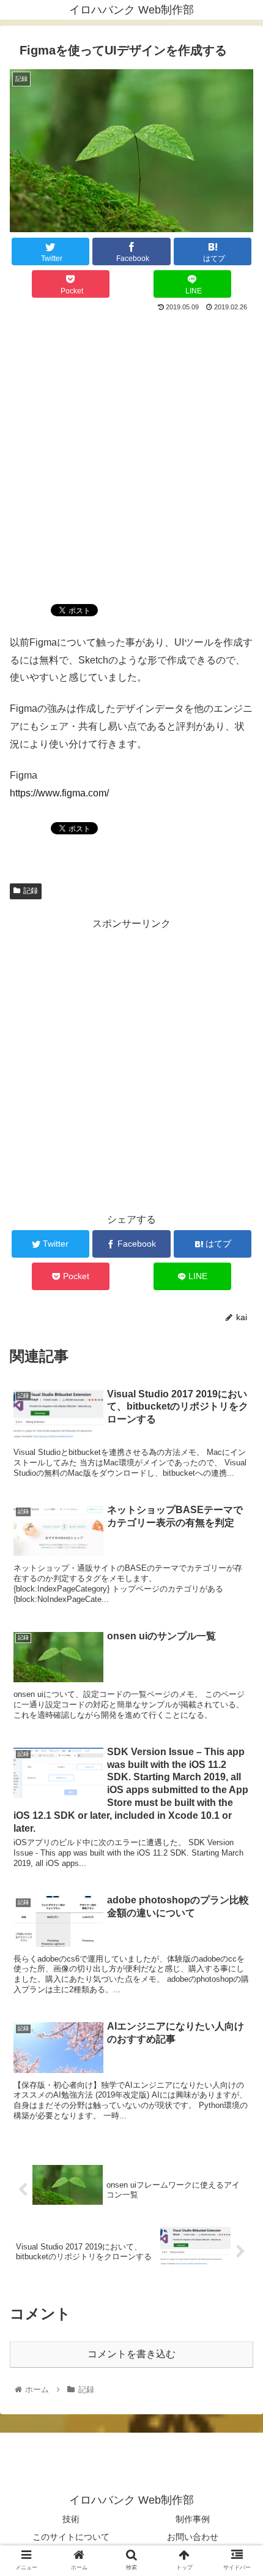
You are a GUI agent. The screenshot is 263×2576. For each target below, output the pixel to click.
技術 (71, 2519)
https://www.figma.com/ (59, 793)
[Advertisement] (131, 453)
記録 (31, 891)
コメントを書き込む (131, 2354)
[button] (238, 1600)
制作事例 (193, 2519)
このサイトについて (71, 2537)
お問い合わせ (193, 2537)
